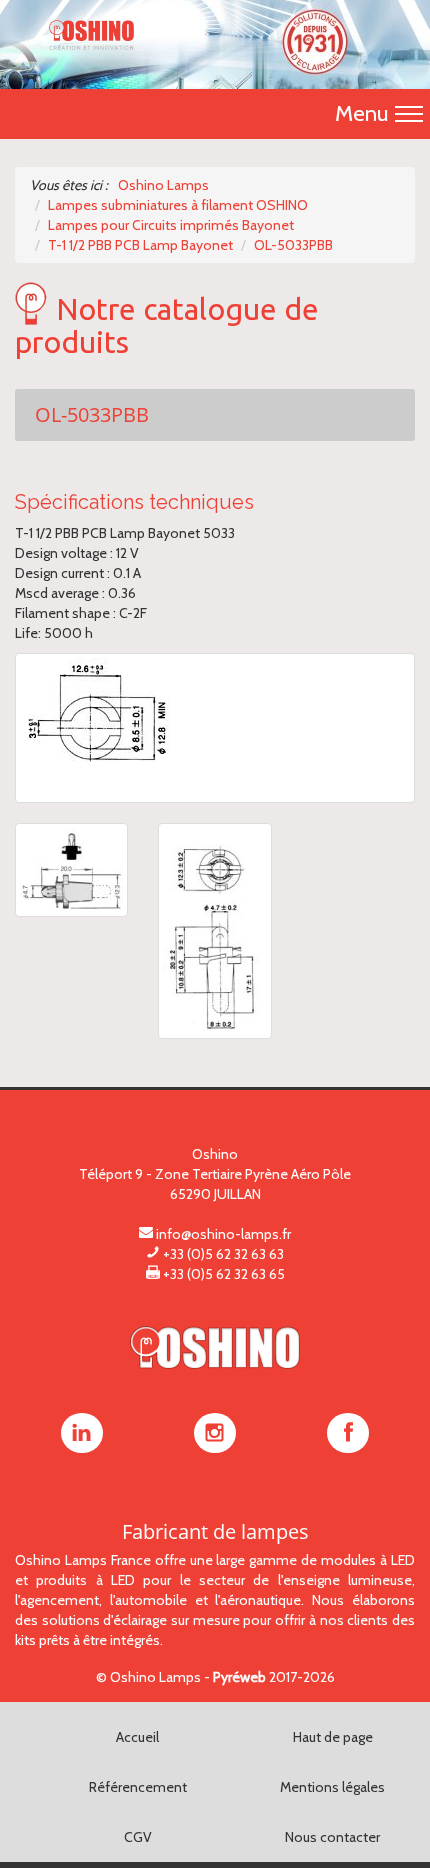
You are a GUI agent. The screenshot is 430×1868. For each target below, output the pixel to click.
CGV (138, 1837)
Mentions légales (332, 1787)
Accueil (137, 1737)
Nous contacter (332, 1837)
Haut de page (333, 1737)
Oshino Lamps (155, 1677)
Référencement (138, 1787)
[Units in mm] (214, 931)
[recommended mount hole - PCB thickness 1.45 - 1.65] (215, 728)
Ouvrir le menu (409, 114)
